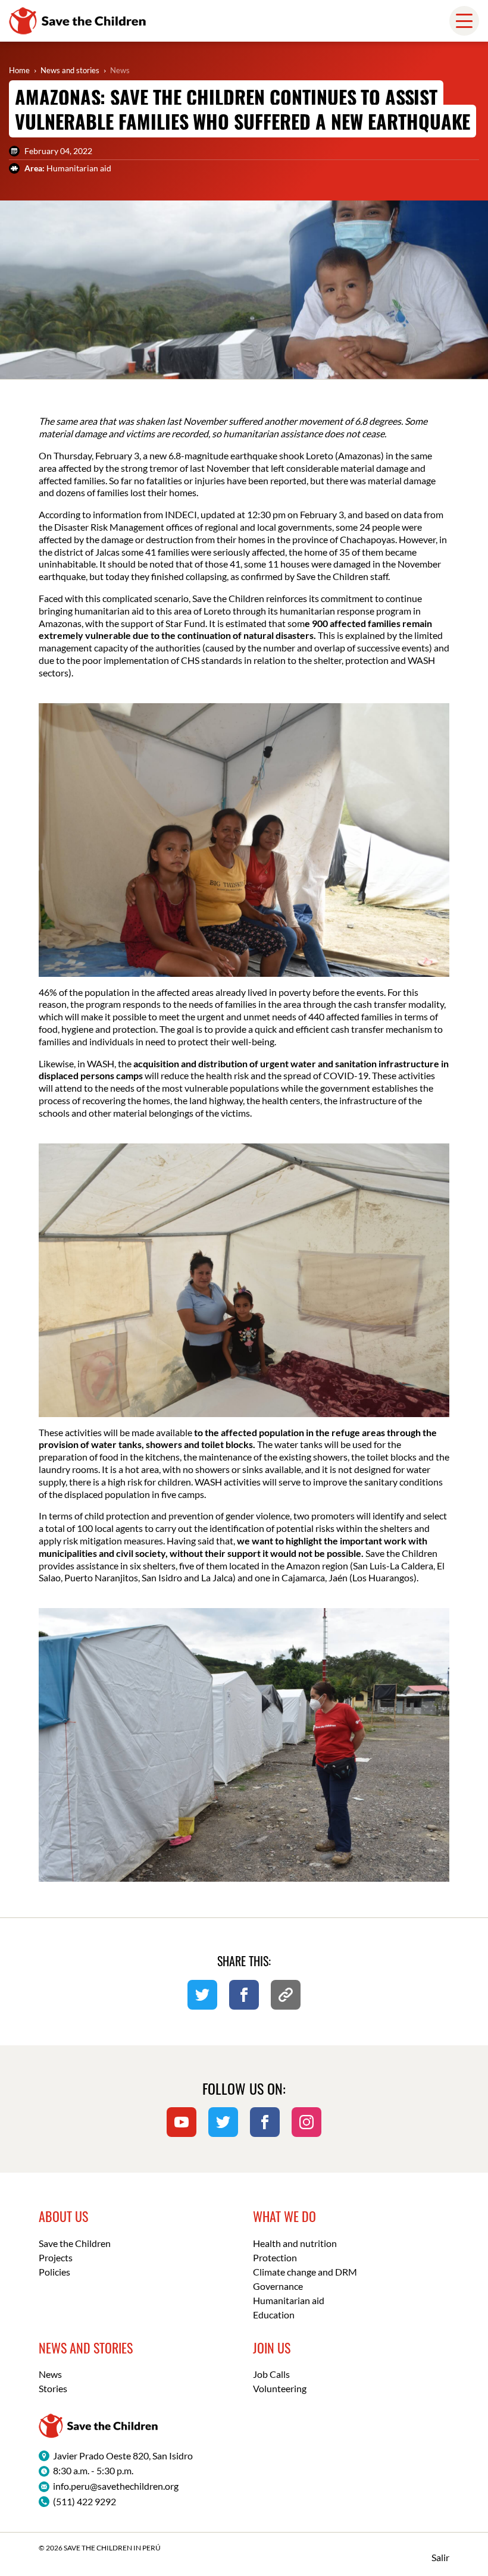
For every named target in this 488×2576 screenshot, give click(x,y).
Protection (275, 2257)
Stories (53, 2388)
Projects (56, 2257)
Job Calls (271, 2374)
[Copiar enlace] (286, 1995)
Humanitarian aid (289, 2300)
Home (19, 70)
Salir (440, 2557)
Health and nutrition (295, 2243)
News (120, 70)
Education (274, 2315)
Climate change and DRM (305, 2272)
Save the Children (75, 2243)
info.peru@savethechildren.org (116, 2486)
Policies (54, 2272)
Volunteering (280, 2388)
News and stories (70, 70)
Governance (278, 2286)
